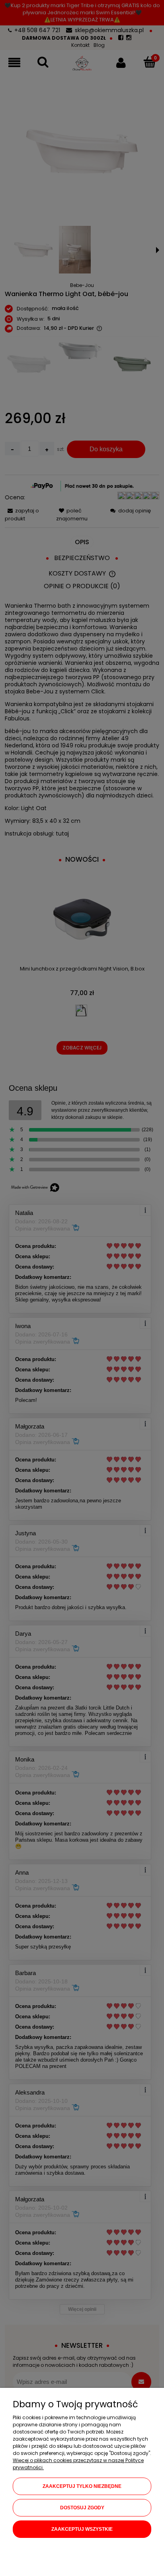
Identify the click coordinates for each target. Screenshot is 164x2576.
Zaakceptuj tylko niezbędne (82, 2486)
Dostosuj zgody (82, 2508)
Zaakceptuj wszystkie (82, 2529)
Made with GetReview (123, 2565)
